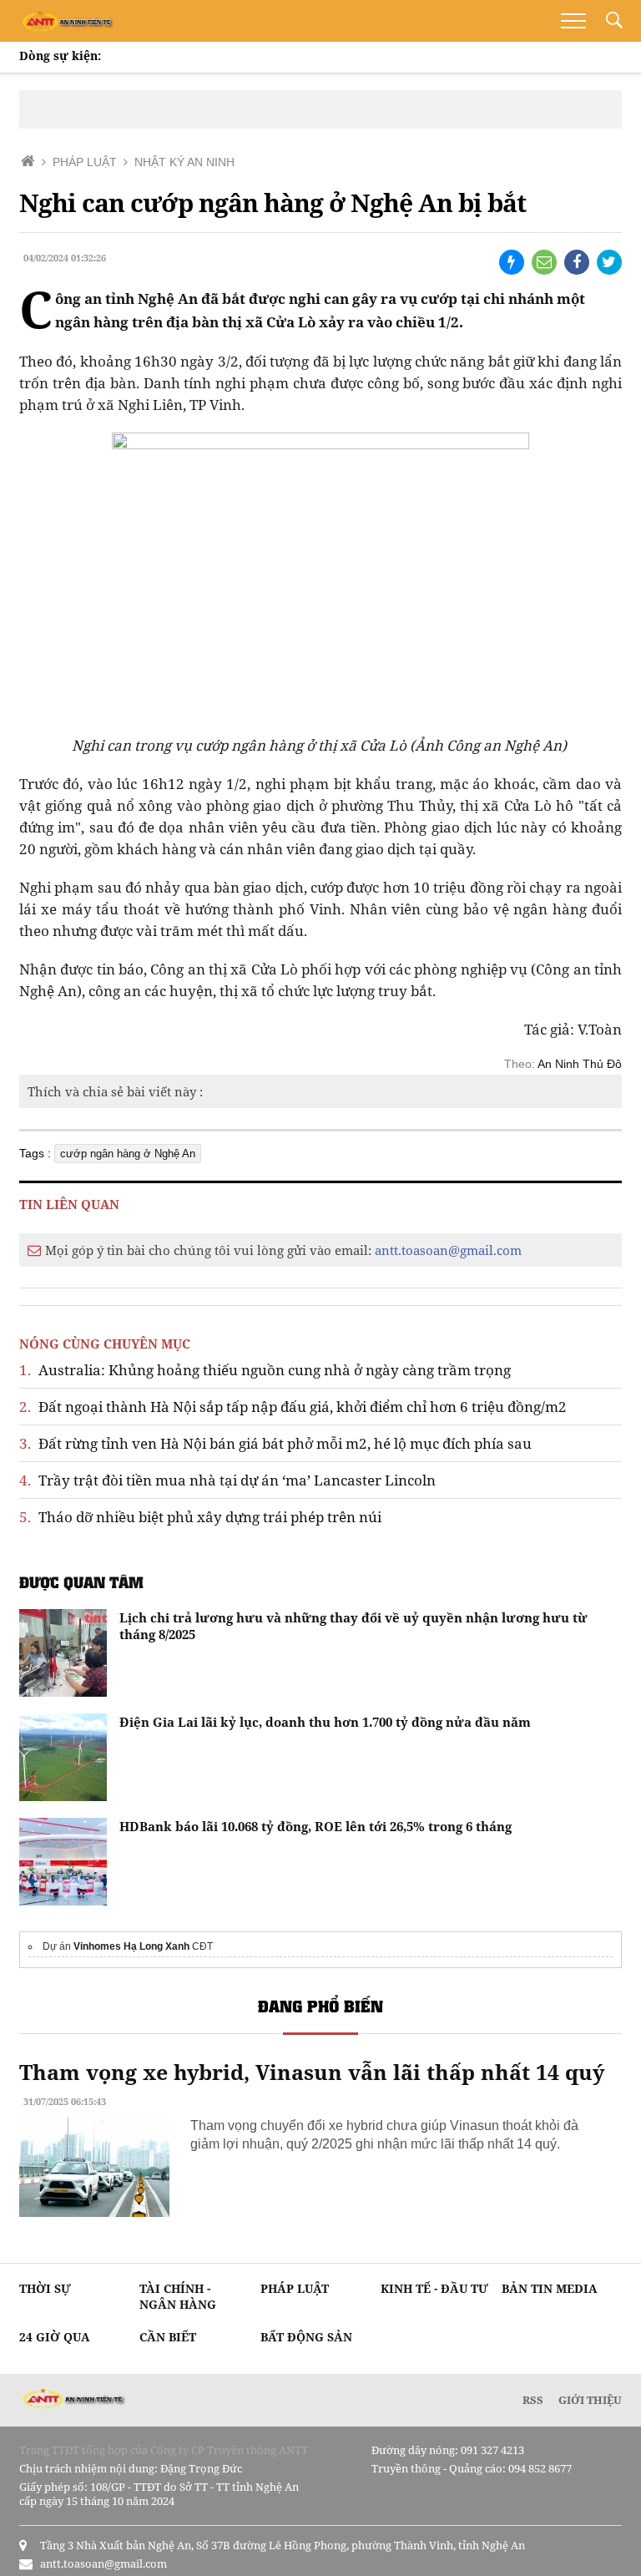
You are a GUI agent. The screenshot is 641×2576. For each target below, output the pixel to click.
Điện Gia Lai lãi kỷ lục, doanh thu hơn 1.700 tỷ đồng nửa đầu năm (325, 1722)
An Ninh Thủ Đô (580, 1064)
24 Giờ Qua (55, 2337)
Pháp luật (295, 2288)
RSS (533, 2400)
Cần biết (168, 2337)
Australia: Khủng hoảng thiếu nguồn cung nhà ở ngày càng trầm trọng (265, 1370)
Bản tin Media (550, 2288)
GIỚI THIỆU (590, 2400)
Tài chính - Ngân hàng (178, 2296)
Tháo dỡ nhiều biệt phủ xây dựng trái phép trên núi (200, 1517)
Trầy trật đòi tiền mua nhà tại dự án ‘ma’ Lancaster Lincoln (227, 1480)
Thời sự (45, 2288)
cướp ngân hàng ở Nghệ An (128, 1154)
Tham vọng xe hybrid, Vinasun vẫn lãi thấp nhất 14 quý (312, 2072)
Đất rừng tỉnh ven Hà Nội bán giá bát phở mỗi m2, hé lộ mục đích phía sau (275, 1443)
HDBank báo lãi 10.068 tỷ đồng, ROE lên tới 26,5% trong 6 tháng (315, 1826)
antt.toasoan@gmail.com (448, 1250)
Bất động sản (306, 2337)
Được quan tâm (81, 1582)
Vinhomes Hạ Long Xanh (131, 1946)
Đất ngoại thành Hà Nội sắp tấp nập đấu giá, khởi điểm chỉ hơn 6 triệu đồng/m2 (293, 1407)
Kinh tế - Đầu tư (434, 2288)
